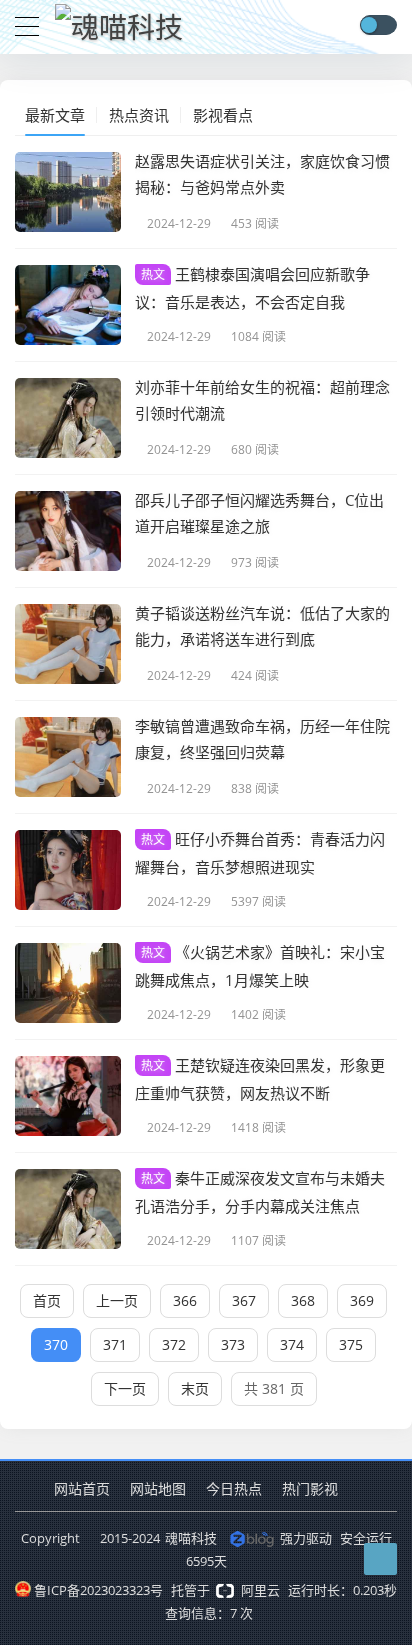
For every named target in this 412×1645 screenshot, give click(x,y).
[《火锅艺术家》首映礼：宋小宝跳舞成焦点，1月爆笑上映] (68, 983)
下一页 (125, 1388)
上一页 (117, 1300)
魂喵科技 (191, 1538)
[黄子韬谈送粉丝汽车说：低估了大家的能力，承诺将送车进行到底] (68, 644)
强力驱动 (306, 1538)
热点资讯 (139, 115)
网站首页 (82, 1488)
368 (303, 1300)
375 (351, 1344)
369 (362, 1300)
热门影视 (310, 1488)
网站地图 (158, 1488)
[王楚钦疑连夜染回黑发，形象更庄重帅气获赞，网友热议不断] (68, 1096)
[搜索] (341, 26)
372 (174, 1344)
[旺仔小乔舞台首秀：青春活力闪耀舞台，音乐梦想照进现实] (68, 870)
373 (233, 1344)
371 (115, 1344)
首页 (47, 1300)
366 (185, 1300)
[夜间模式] (378, 25)
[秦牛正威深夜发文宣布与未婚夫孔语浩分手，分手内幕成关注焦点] (68, 1209)
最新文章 (55, 115)
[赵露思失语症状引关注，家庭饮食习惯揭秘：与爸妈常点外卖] (68, 192)
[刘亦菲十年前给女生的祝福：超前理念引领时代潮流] (68, 418)
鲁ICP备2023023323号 (98, 1590)
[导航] (27, 24)
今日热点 (234, 1488)
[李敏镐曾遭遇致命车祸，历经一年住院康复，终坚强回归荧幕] (68, 757)
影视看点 (223, 115)
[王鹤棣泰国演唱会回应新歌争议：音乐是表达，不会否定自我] (68, 305)
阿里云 (260, 1590)
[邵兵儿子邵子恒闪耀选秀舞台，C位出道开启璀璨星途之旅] (68, 531)
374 (292, 1344)
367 (244, 1300)
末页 (195, 1388)
